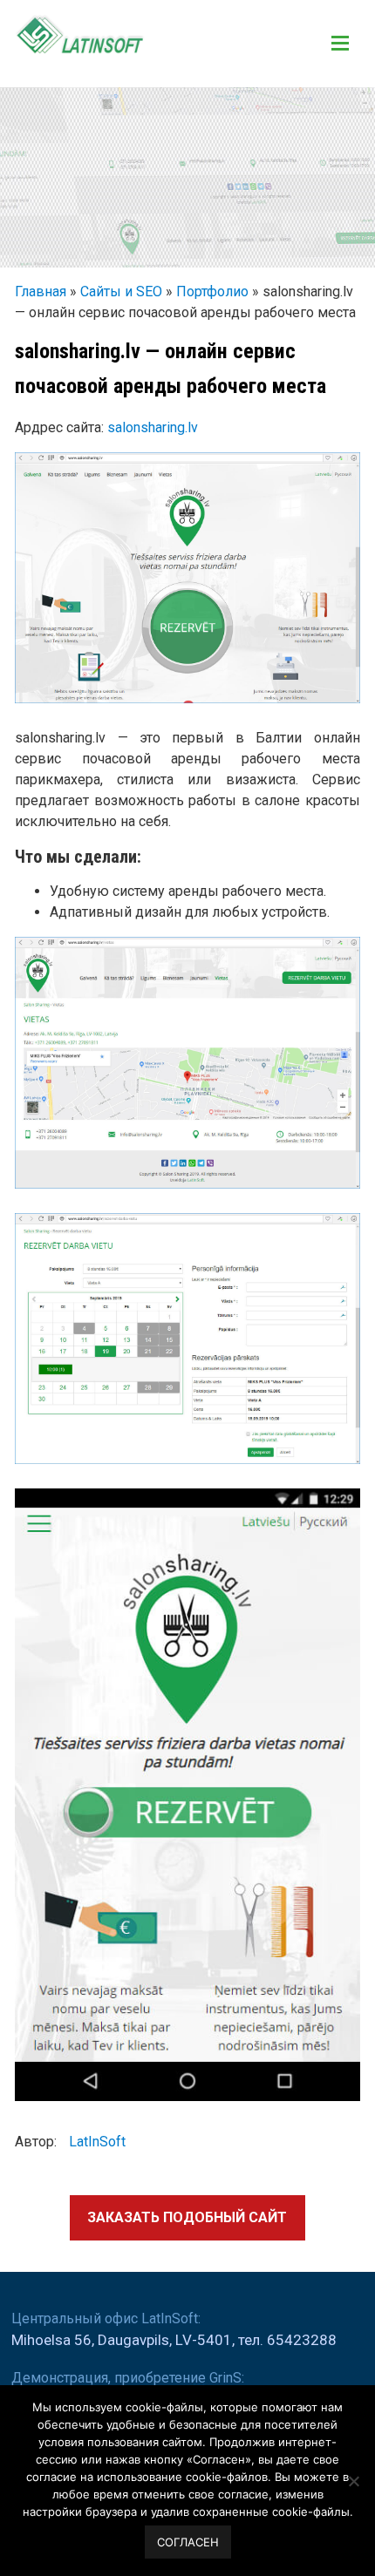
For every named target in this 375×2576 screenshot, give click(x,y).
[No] (353, 2481)
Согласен (188, 2542)
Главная (41, 291)
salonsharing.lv (153, 427)
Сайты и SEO (121, 291)
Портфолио (212, 291)
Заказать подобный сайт (187, 2217)
